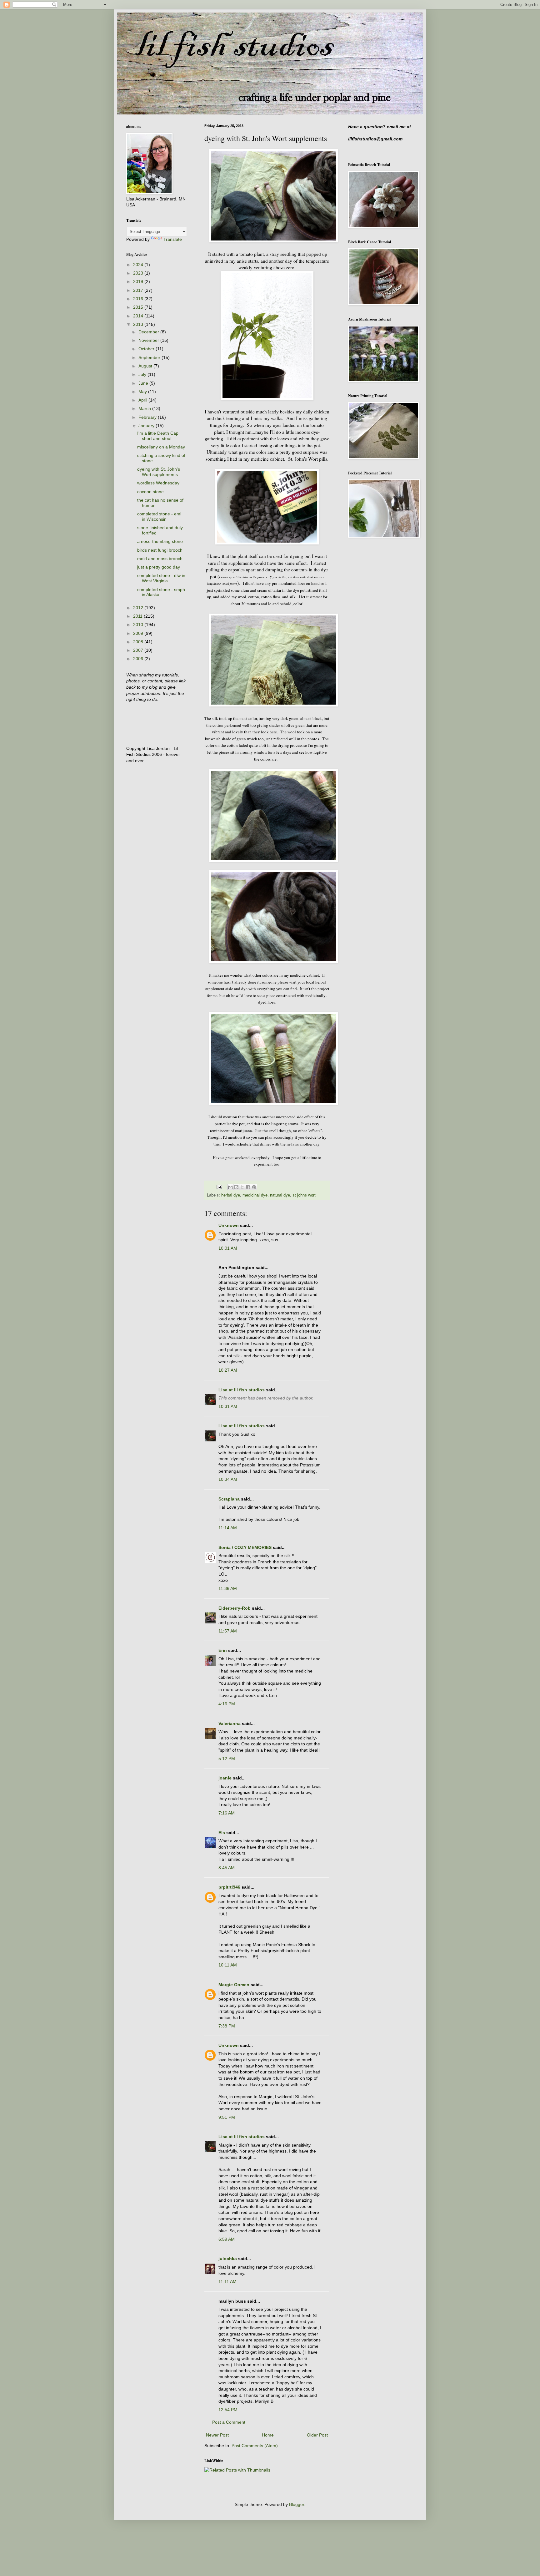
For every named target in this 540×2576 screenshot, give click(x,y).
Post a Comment (229, 2422)
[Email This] (230, 1187)
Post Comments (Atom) (255, 2446)
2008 (139, 642)
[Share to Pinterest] (254, 1187)
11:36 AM (228, 1588)
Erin (223, 1650)
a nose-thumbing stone (160, 541)
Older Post (317, 2435)
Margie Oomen (234, 1985)
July (143, 374)
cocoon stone (150, 492)
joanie (225, 1778)
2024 (139, 265)
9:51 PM (227, 2117)
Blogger (297, 2504)
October (147, 349)
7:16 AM (227, 1813)
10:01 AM (228, 1248)
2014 (139, 316)
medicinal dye (255, 1195)
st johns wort (304, 1195)
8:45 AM (227, 1868)
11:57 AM (228, 1631)
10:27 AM (228, 1370)
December (149, 332)
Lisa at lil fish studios (242, 1390)
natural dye (280, 1195)
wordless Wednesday (158, 483)
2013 (139, 324)
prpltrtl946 (229, 1887)
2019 (139, 281)
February (148, 417)
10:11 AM (228, 1965)
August (146, 366)
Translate (173, 239)
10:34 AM (228, 1479)
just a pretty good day (159, 567)
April (143, 400)
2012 (139, 608)
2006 (139, 659)
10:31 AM (228, 1406)
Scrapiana (229, 1499)
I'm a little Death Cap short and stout (158, 436)
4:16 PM (227, 1704)
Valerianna (230, 1723)
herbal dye (231, 1195)
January (147, 426)
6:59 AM (227, 2239)
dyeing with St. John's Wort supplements (159, 472)
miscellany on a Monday (161, 447)
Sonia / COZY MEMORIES (245, 1547)
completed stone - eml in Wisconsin (159, 516)
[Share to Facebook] (248, 1187)
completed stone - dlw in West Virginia (161, 578)
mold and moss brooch (160, 559)
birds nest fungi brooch (160, 550)
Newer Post (217, 2435)
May (143, 392)
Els (222, 1833)
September (150, 357)
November (149, 340)
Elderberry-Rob (235, 1608)
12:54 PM (228, 2410)
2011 (138, 616)
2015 (139, 307)
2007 (139, 650)
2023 (139, 273)
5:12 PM (227, 1759)
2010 (139, 625)
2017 (139, 290)
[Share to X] (242, 1187)
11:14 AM (228, 1528)
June (144, 383)
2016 (139, 299)
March (145, 408)
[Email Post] (219, 1187)
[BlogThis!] (236, 1187)
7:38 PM (227, 2026)
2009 (139, 633)
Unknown (229, 1225)
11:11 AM (227, 2281)
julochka (228, 2259)
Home (268, 2435)
